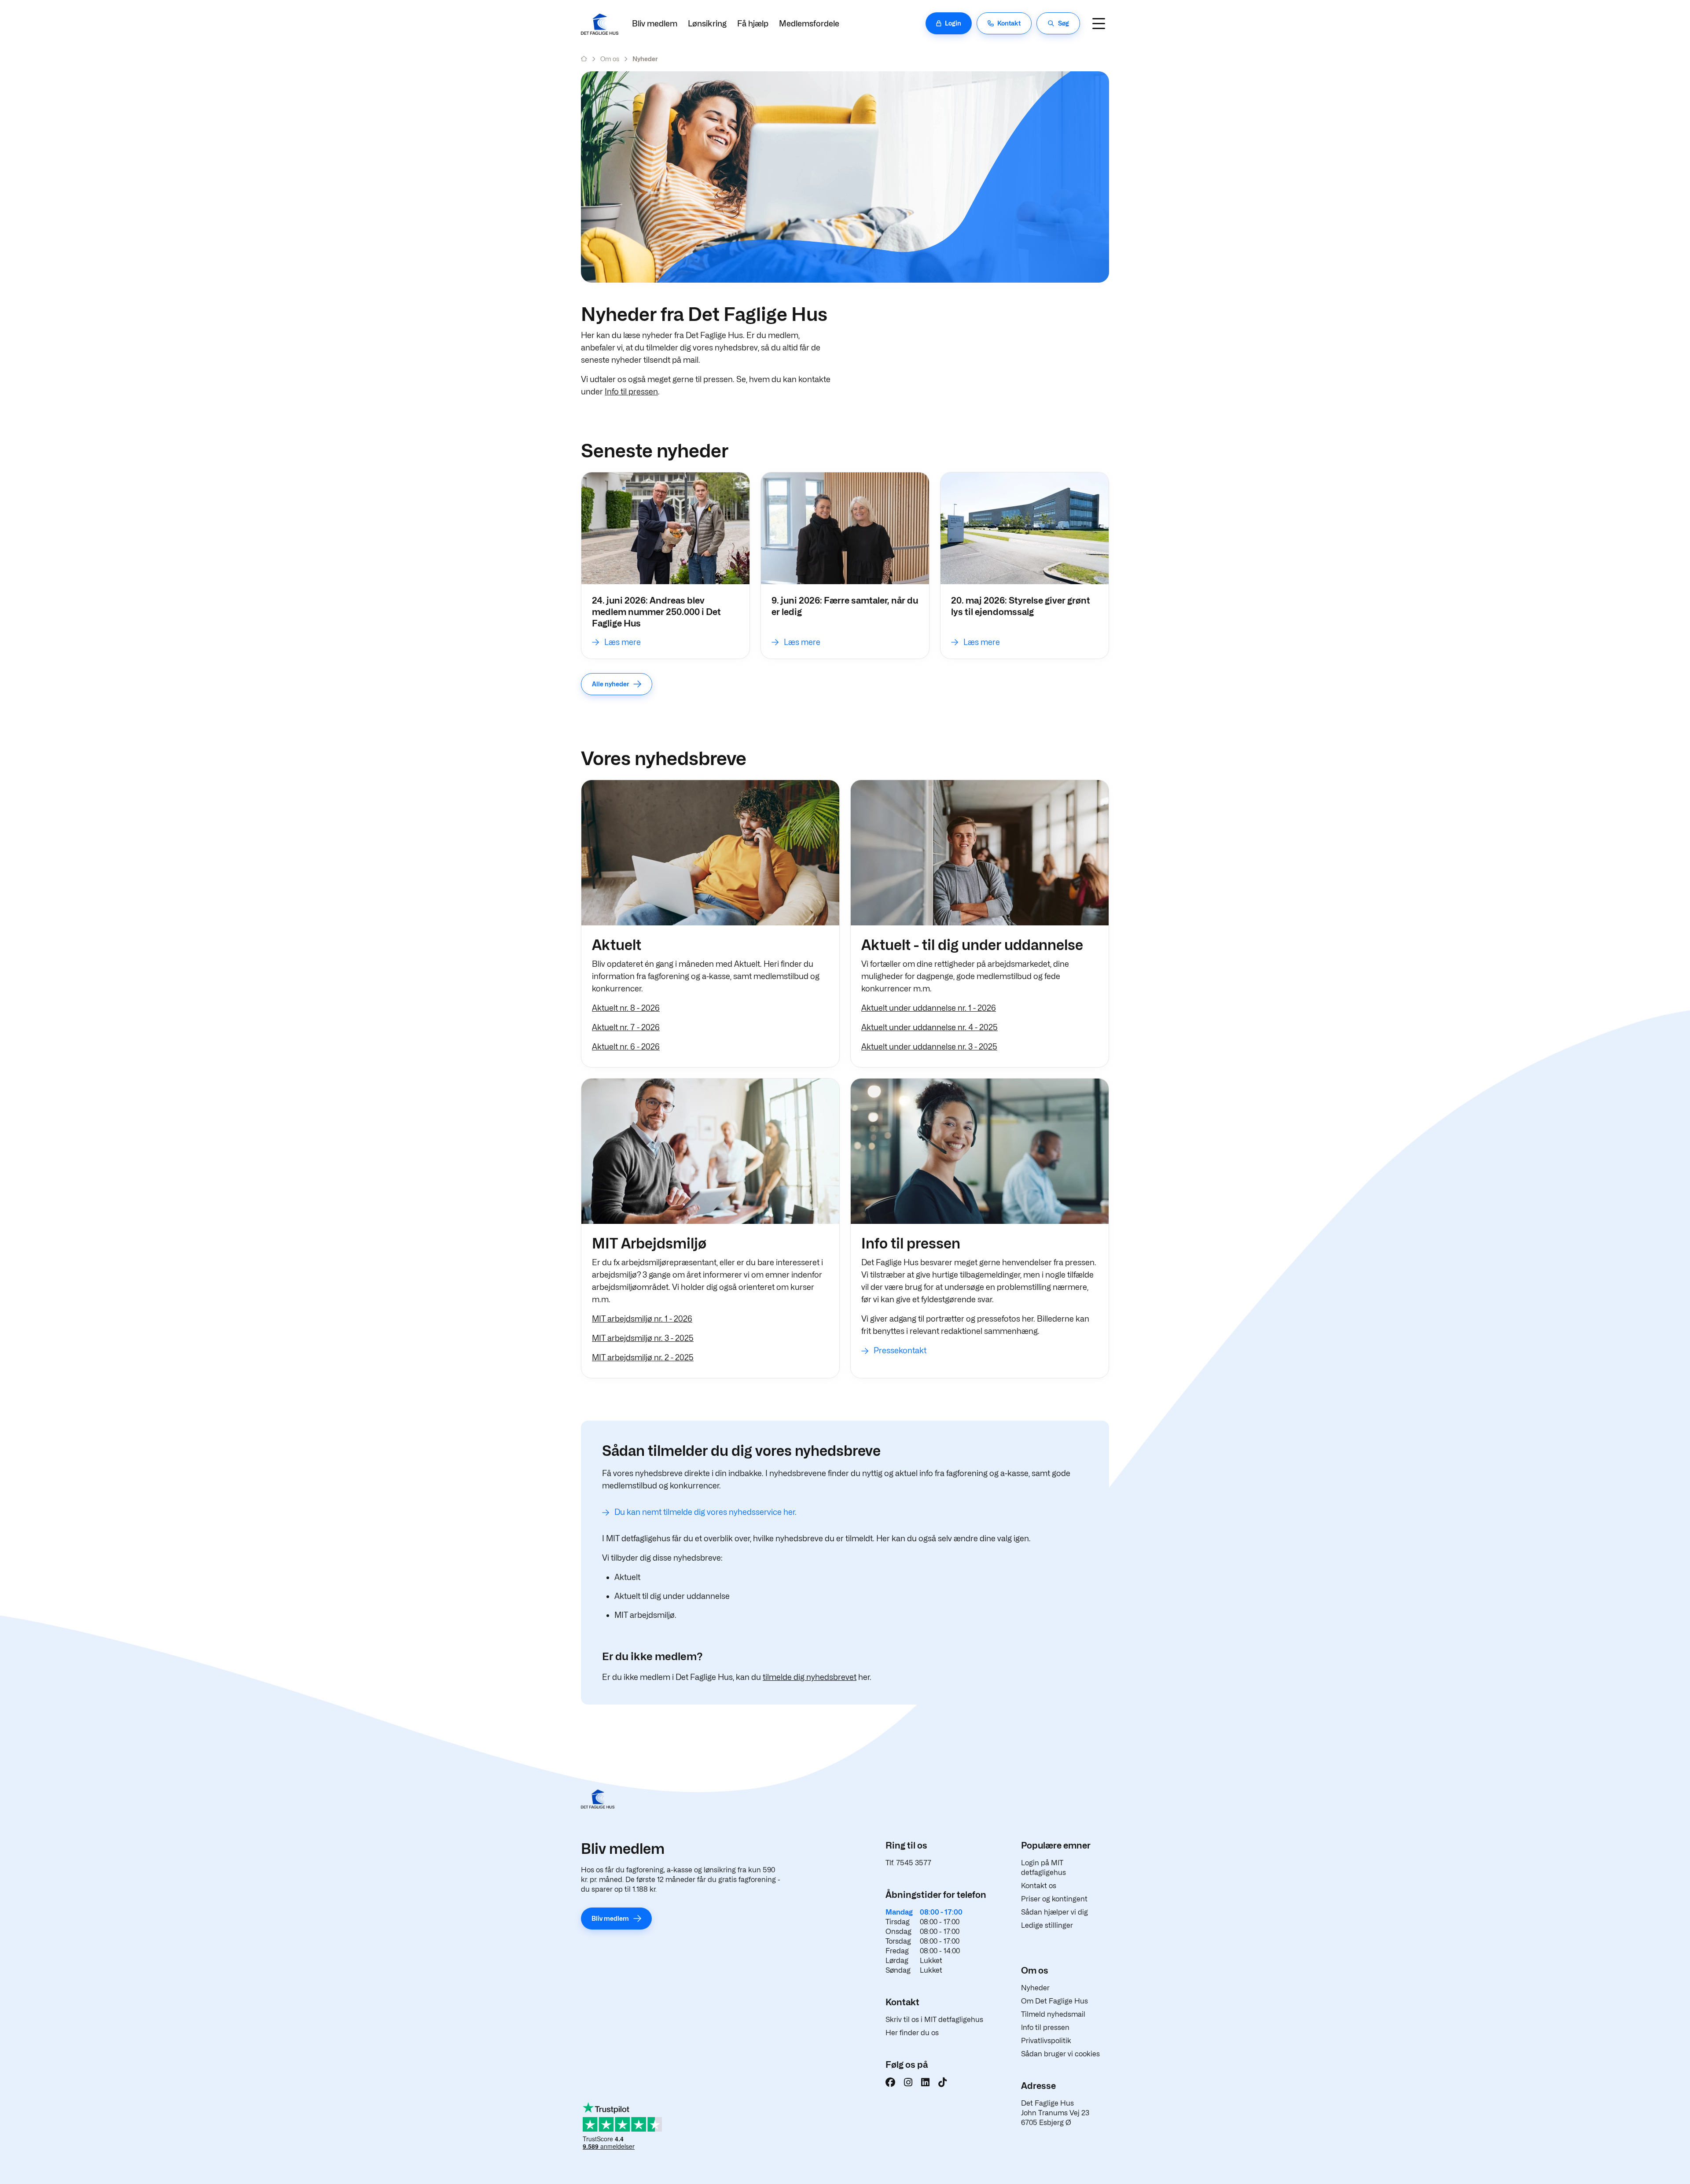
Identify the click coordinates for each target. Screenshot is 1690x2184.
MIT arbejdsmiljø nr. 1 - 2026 (642, 1319)
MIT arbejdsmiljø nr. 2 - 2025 (643, 1357)
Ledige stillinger (1047, 1925)
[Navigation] (1098, 23)
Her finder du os (912, 2033)
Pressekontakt (900, 1350)
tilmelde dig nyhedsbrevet (810, 1677)
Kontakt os (1039, 1886)
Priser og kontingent (1054, 1899)
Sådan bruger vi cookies (1060, 2054)
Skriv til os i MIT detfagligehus (934, 2020)
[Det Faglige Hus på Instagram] (908, 2082)
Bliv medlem (655, 24)
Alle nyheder (610, 684)
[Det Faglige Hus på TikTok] (942, 2082)
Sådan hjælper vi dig (1054, 1912)
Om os (610, 59)
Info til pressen (631, 392)
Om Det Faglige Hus (1054, 2001)
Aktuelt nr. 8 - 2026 (626, 1008)
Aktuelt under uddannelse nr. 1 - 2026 (929, 1008)
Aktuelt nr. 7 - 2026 (626, 1027)
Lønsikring (707, 24)
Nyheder (1035, 1988)
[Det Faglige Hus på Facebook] (890, 2082)
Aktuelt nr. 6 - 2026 (626, 1047)
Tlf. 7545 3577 (908, 1863)
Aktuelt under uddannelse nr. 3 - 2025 (929, 1047)
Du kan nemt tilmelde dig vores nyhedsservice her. (705, 1512)
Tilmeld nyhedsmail (1053, 2014)
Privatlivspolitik (1046, 2041)
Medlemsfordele (809, 24)
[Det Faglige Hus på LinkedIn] (925, 2082)
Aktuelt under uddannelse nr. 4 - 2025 (929, 1027)
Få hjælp (753, 24)
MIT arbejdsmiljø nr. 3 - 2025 (643, 1338)
